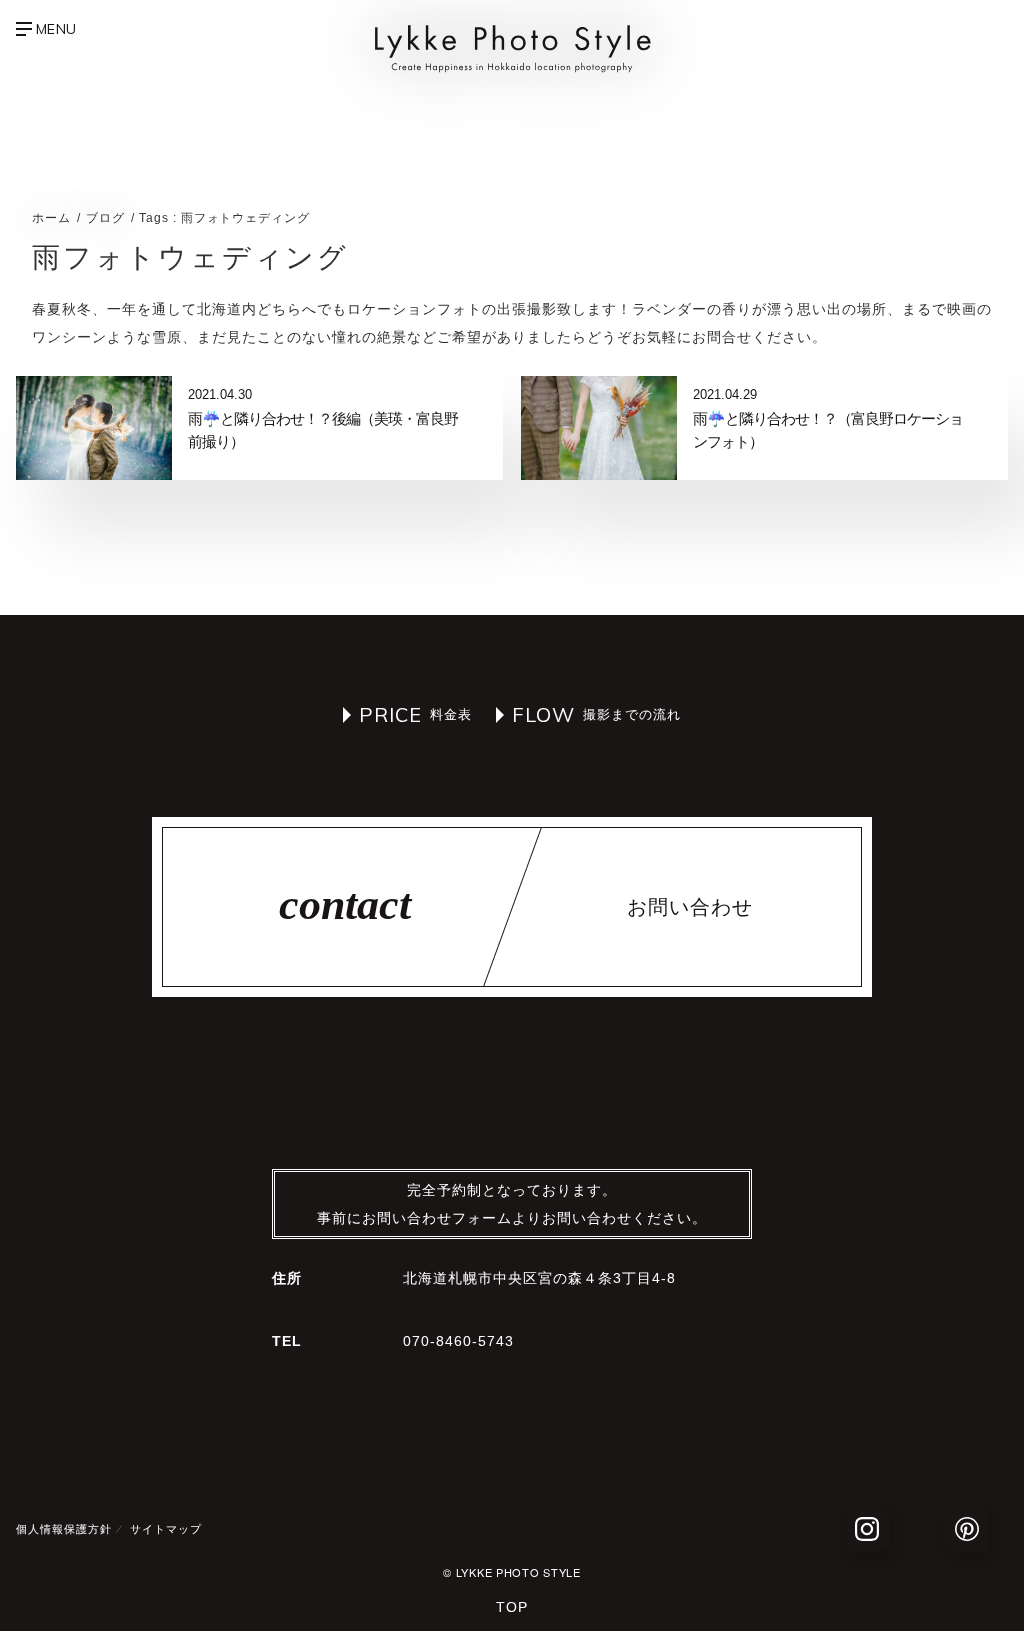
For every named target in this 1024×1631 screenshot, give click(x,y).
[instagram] (867, 1529)
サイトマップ (166, 1529)
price (390, 714)
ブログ (105, 218)
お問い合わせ (690, 907)
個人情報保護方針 (64, 1529)
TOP (512, 1607)
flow (543, 714)
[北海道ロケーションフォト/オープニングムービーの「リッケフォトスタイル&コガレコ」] (512, 68)
